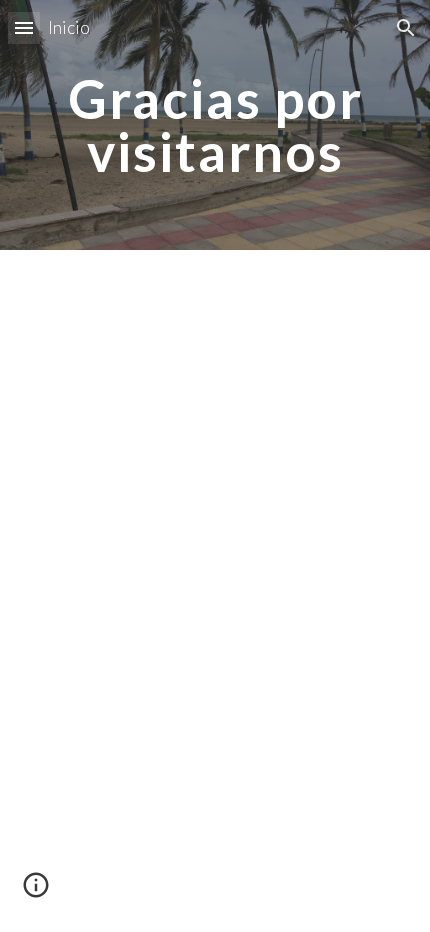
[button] (24, 27)
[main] (215, 125)
